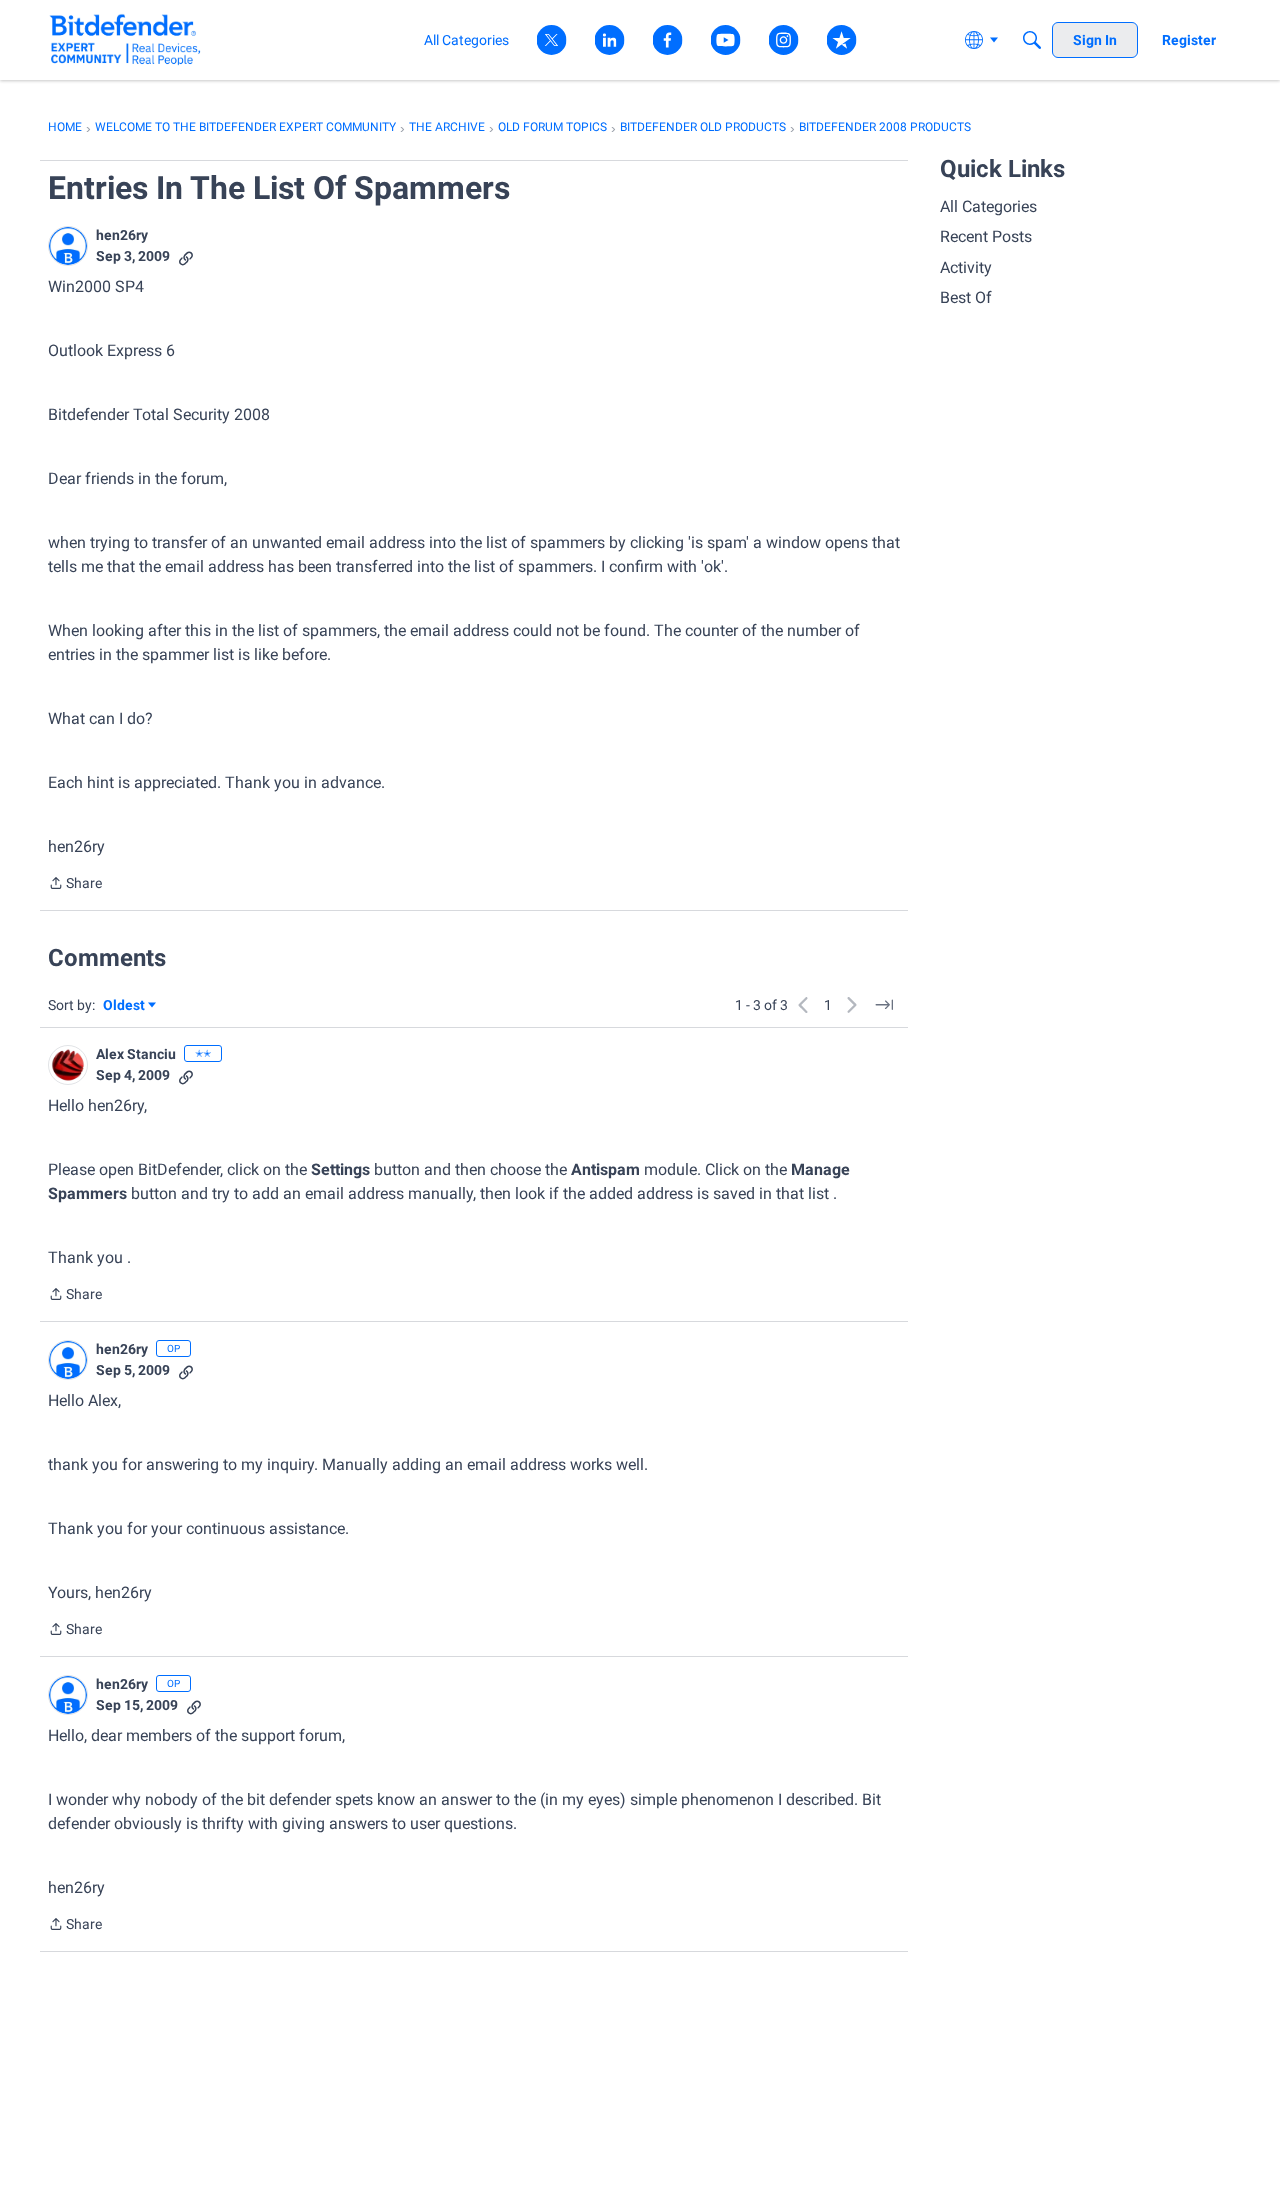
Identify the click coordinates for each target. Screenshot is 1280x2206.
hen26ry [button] (122, 235)
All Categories (988, 206)
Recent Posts (986, 236)
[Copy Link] (186, 256)
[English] (125, 39)
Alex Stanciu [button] (136, 1054)
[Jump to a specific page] (884, 1005)
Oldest (125, 1006)
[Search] (1032, 40)
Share (75, 885)
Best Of (966, 297)
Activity (966, 267)
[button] (68, 246)
